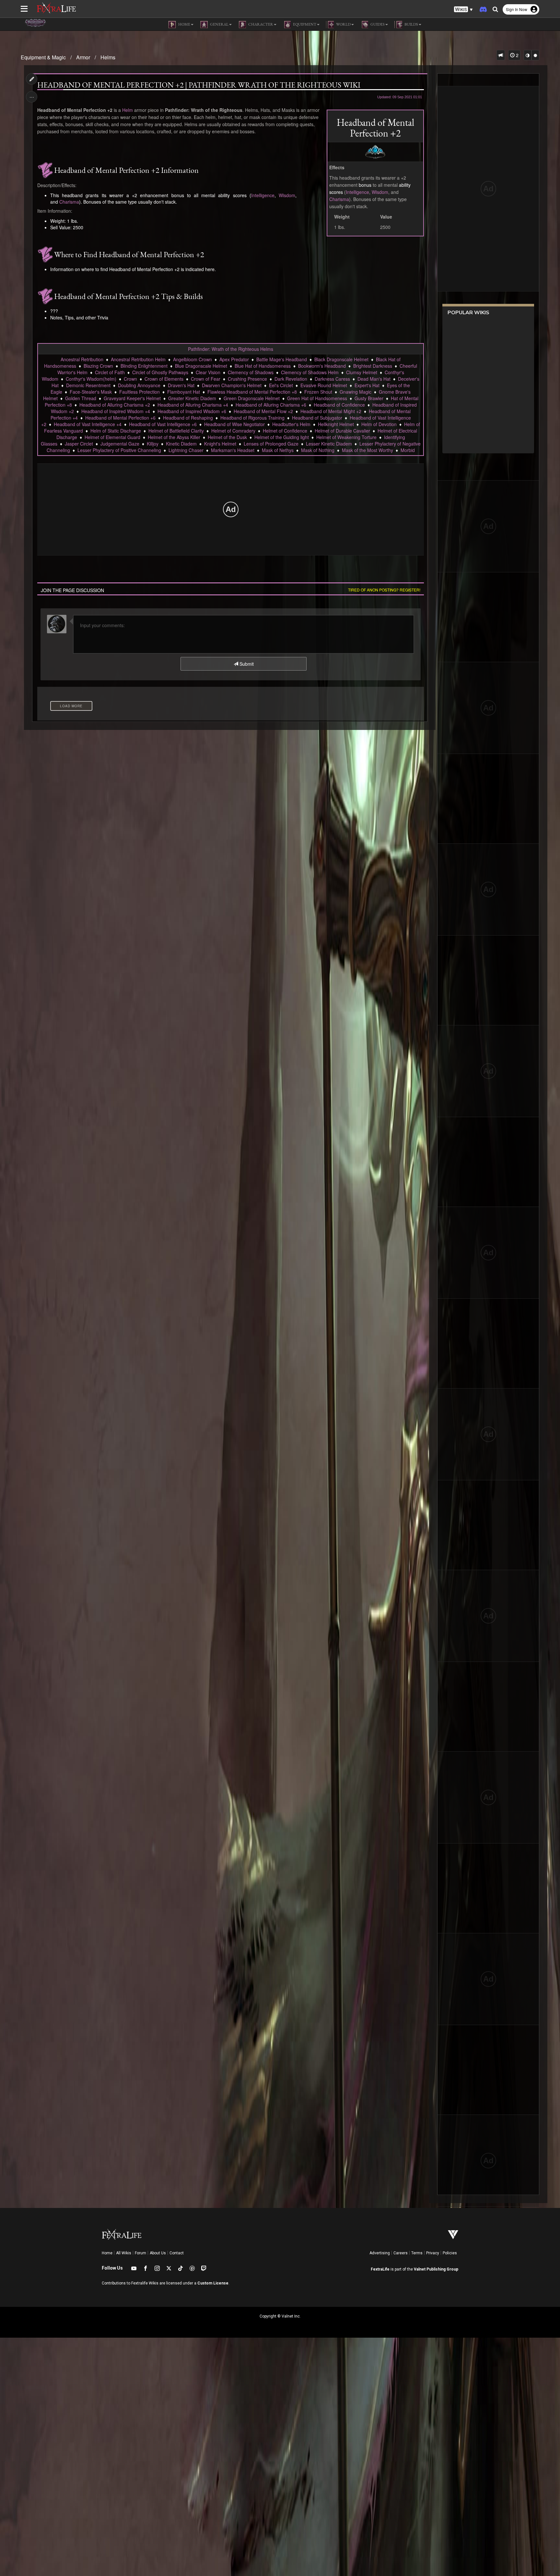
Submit (246, 664)
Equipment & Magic (43, 57)
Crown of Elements (164, 379)
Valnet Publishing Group (436, 2269)
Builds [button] (411, 24)
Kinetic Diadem (181, 444)
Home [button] (184, 24)
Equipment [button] (304, 24)
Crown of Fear (206, 379)
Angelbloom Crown (192, 359)
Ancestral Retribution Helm (138, 359)
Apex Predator (234, 359)
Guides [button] (377, 24)
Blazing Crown (98, 366)
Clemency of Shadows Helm (310, 372)
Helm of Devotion (379, 424)
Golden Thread (81, 398)
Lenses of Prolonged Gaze (271, 444)
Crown (130, 379)
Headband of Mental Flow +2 (263, 411)
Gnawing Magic (356, 392)
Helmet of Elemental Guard (112, 437)
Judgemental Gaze (120, 444)
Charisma (339, 199)
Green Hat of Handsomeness (317, 398)
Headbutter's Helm (291, 424)
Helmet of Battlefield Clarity (176, 431)
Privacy (433, 2253)
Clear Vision (208, 372)
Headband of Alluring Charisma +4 (193, 405)
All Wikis (124, 2253)
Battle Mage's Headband (282, 359)
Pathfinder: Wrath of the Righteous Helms (231, 349)
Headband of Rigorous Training (252, 418)
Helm (128, 110)
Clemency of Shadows (251, 372)
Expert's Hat (367, 385)
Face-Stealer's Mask (91, 392)
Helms (108, 57)
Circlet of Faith (110, 372)
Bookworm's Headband (322, 366)
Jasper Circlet (79, 444)
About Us (158, 2253)
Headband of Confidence (339, 405)
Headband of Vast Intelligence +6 (163, 424)
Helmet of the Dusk (227, 437)
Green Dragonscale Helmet (252, 398)
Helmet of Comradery (233, 431)
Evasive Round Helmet (324, 385)
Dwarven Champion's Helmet (232, 385)
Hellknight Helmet (336, 424)
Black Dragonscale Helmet (341, 359)
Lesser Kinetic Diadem (329, 444)
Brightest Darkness (373, 366)
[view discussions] (501, 55)
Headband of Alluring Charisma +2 (115, 405)
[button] (463, 10)
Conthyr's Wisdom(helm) (91, 379)
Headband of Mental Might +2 (331, 411)
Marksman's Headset (233, 450)
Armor (83, 57)
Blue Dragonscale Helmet (201, 366)
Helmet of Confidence (285, 431)
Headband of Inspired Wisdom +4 (116, 411)
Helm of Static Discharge (116, 431)
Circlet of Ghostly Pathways (160, 372)
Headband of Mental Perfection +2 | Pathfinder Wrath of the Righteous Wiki (199, 85)
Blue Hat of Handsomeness (263, 366)
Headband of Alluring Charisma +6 (271, 405)
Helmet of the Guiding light (282, 437)
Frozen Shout (318, 392)
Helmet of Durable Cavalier (342, 431)
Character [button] (260, 24)
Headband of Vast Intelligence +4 (88, 424)
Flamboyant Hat (184, 392)
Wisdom (380, 192)
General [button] (219, 24)
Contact (177, 2253)
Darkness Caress (332, 379)
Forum (140, 2253)
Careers (401, 2253)
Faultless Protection (140, 392)
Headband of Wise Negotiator (234, 424)
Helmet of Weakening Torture (346, 437)
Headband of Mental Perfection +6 (120, 418)
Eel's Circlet (281, 385)
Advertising (380, 2253)
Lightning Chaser (186, 450)
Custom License (213, 2283)
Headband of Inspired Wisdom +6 (192, 411)
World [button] (343, 24)
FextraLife (380, 2269)
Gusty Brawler (369, 398)
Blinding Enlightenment (144, 366)
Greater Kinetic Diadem (192, 398)
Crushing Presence (247, 379)
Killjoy (153, 444)
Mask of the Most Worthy (367, 450)
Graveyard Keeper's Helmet (132, 398)
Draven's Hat (181, 385)
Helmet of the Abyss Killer (174, 437)
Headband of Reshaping (188, 418)
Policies (450, 2253)
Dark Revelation (291, 379)
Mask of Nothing (318, 450)
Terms (417, 2253)
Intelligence (357, 192)
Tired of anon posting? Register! (384, 590)
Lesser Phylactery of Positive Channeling (119, 450)
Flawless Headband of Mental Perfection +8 (252, 392)
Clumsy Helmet (362, 372)
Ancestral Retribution (82, 359)
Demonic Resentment (88, 385)
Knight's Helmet (220, 444)
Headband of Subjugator (317, 418)
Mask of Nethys (278, 450)
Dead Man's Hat (374, 379)
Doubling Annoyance (139, 385)
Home (107, 2253)
